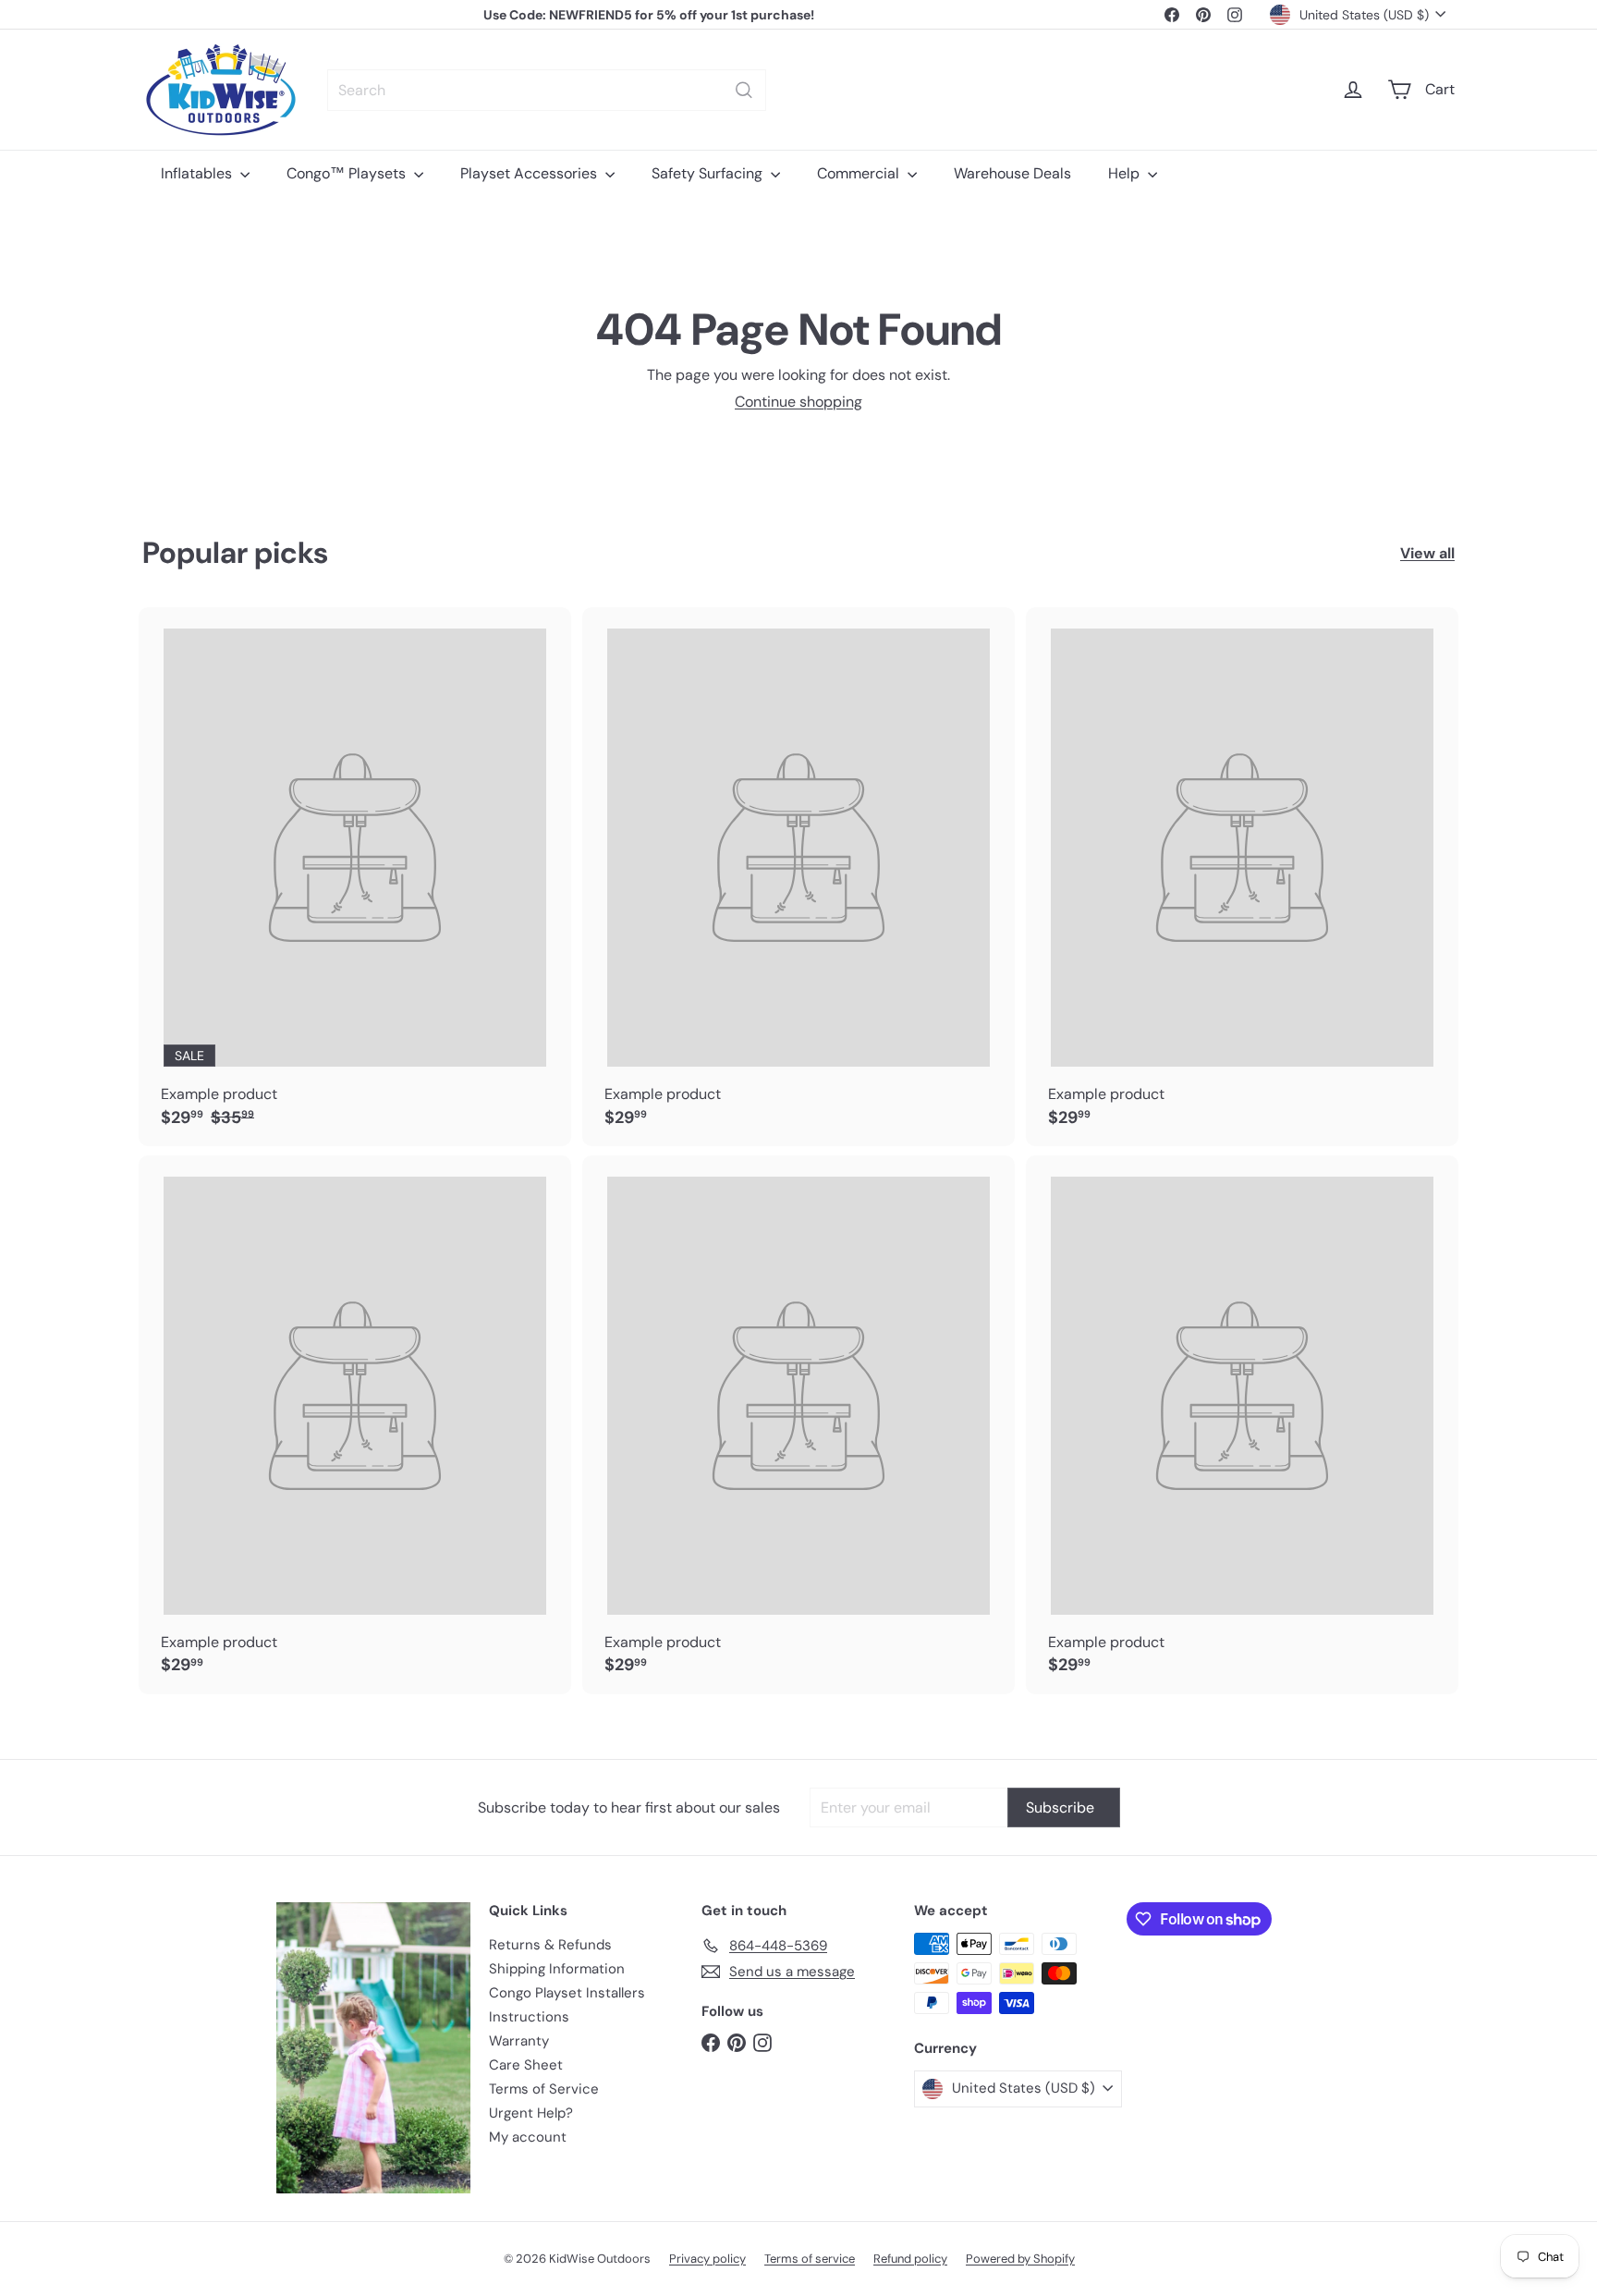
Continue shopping (798, 402)
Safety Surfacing (709, 173)
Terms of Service (544, 2089)
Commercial (860, 173)
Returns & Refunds (550, 1945)
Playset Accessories (530, 173)
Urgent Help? (531, 2113)
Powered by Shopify (1020, 2259)
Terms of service (810, 2259)
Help (1126, 173)
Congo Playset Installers (567, 1993)
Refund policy (910, 2259)
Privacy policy (707, 2259)
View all (1427, 553)
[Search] (744, 90)
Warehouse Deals (1012, 173)
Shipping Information (557, 1969)
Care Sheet (526, 2065)
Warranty (519, 2041)
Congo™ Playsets (348, 173)
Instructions (529, 2017)
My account (528, 2137)
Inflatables (198, 173)
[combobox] (547, 90)
